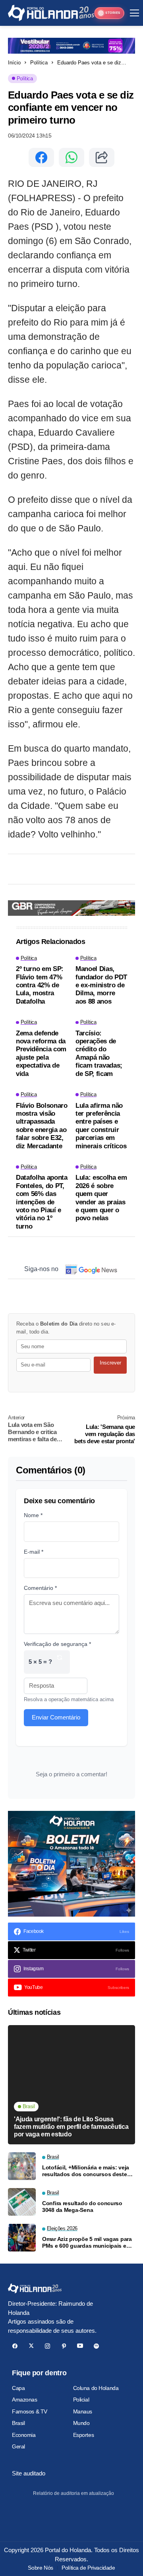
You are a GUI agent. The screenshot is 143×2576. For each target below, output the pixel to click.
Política (39, 63)
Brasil (18, 2423)
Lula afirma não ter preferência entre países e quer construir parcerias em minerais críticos (101, 1126)
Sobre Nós (40, 2568)
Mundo (81, 2423)
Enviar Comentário (56, 1717)
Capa (18, 2388)
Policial (81, 2400)
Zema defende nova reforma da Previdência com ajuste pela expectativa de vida (41, 1053)
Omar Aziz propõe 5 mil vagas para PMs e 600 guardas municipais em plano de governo (87, 2243)
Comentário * (40, 1588)
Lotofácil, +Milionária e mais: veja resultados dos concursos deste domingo (86, 2171)
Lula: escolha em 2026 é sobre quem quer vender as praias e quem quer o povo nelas (101, 1198)
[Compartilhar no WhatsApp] (71, 157)
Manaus (83, 2411)
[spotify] (96, 2346)
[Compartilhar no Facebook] (41, 157)
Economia (24, 2435)
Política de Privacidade (88, 2568)
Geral (18, 2446)
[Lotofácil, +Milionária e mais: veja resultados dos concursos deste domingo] (22, 2166)
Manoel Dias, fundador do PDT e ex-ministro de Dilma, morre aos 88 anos (101, 985)
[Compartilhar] (102, 157)
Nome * (33, 1515)
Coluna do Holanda (96, 2388)
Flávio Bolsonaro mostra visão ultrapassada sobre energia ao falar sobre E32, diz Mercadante (42, 1126)
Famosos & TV (30, 2411)
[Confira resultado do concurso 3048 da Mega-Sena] (22, 2202)
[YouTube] (80, 2346)
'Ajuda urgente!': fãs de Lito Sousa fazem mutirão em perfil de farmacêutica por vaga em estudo (71, 2127)
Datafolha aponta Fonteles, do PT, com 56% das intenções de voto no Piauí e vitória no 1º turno (42, 1202)
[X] (31, 2346)
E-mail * (34, 1552)
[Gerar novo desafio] (60, 1662)
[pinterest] (64, 2346)
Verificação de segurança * (57, 1644)
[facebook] (15, 2346)
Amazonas (25, 2400)
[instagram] (47, 2346)
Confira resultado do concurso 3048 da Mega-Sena (82, 2207)
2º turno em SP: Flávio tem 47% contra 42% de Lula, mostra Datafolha (40, 985)
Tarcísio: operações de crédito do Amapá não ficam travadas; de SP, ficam (99, 1053)
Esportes (84, 2435)
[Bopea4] (51, 13)
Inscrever (110, 1363)
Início (14, 63)
